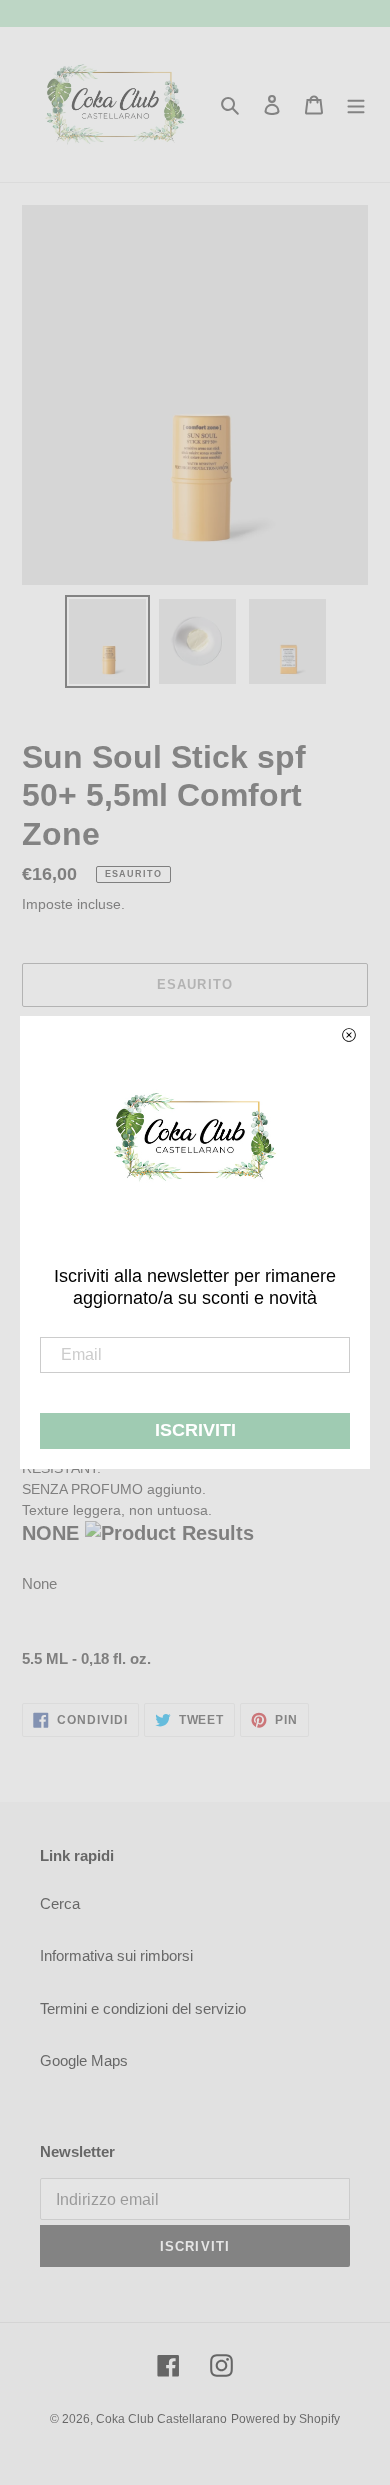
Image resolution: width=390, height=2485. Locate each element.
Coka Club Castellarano (161, 2419)
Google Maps (84, 2060)
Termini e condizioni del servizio (143, 2008)
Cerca (60, 1903)
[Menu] (356, 104)
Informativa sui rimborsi (116, 1955)
